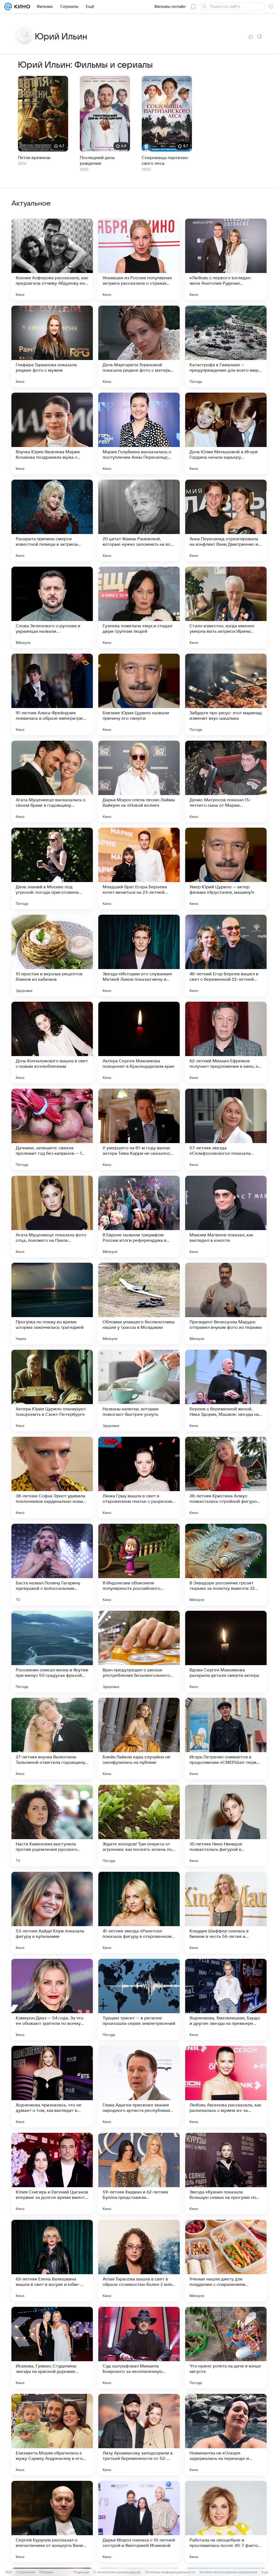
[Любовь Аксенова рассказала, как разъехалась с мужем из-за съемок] (226, 2087)
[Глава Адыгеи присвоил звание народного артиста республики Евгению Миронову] (139, 2087)
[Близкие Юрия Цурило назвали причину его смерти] (139, 694)
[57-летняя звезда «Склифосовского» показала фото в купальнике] (226, 1129)
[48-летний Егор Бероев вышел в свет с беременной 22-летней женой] (226, 955)
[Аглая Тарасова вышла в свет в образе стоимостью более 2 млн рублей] (139, 2261)
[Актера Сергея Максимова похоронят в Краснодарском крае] (139, 1042)
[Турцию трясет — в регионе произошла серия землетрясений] (139, 2000)
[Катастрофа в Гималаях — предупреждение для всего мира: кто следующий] (226, 346)
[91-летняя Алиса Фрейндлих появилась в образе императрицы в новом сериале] (52, 694)
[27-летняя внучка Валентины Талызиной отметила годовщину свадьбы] (52, 1739)
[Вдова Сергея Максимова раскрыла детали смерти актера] (226, 1652)
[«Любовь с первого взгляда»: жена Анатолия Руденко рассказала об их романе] (226, 259)
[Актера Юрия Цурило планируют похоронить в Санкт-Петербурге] (52, 1391)
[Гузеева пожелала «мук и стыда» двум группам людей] (139, 607)
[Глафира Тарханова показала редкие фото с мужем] (52, 346)
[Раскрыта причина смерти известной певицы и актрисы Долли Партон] (52, 520)
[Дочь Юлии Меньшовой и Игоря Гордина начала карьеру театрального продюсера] (226, 433)
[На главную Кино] (21, 7)
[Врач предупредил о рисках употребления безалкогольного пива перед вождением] (139, 1652)
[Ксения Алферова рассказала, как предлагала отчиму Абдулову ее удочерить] (52, 259)
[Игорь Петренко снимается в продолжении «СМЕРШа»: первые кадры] (226, 1739)
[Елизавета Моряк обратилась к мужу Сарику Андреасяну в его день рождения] (52, 2435)
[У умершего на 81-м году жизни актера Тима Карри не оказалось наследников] (139, 1129)
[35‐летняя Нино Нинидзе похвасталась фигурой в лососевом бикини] (226, 1826)
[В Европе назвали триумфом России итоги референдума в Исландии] (139, 1216)
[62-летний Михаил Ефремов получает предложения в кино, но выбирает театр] (226, 1042)
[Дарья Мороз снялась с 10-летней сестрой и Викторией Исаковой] (139, 2522)
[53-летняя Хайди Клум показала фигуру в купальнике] (52, 1913)
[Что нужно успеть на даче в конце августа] (226, 2348)
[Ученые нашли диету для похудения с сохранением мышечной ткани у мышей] (226, 2261)
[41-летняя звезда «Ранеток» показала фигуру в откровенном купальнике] (139, 1913)
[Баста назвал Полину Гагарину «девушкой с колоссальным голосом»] (52, 1565)
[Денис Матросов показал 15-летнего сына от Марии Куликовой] (226, 781)
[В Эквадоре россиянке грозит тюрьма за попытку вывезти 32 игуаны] (226, 1565)
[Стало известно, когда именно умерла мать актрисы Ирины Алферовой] (226, 607)
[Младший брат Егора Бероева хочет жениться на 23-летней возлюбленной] (139, 868)
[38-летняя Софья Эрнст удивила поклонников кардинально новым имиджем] (52, 1478)
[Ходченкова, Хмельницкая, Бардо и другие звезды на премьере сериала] (226, 2000)
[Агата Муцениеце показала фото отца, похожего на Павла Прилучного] (52, 1216)
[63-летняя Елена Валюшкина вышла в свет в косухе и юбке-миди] (52, 2261)
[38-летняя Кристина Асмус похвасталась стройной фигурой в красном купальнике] (226, 1478)
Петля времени (34, 158)
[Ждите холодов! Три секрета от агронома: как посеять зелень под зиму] (139, 1826)
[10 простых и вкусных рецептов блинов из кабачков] (52, 955)
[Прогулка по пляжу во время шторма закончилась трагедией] (52, 1303)
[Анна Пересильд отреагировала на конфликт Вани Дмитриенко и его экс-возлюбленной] (226, 520)
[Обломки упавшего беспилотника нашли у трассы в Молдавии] (139, 1303)
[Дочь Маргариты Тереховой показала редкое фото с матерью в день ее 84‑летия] (139, 346)
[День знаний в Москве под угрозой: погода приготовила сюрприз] (52, 868)
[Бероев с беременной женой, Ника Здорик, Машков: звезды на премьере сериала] (226, 1391)
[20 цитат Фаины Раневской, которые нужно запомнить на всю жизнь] (139, 520)
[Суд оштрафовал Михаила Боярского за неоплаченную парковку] (139, 2348)
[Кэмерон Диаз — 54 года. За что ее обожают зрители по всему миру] (52, 2000)
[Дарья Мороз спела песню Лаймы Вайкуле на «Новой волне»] (139, 781)
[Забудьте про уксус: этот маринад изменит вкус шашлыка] (226, 694)
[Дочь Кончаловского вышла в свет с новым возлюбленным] (52, 1042)
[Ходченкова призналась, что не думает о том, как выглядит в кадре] (52, 2087)
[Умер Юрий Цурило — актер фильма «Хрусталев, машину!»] (226, 868)
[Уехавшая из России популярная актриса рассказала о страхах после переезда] (139, 259)
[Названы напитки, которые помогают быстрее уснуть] (139, 1391)
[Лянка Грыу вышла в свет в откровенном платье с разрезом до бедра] (139, 1478)
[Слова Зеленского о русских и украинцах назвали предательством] (52, 607)
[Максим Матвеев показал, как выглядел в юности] (226, 1216)
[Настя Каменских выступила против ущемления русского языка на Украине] (52, 1826)
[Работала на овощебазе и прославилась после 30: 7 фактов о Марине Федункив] (226, 2522)
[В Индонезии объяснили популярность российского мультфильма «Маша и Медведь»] (139, 1565)
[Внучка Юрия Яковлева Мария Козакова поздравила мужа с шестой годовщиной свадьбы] (52, 433)
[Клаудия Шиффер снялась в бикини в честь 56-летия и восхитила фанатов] (226, 1913)
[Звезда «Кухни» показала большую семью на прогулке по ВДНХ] (226, 2174)
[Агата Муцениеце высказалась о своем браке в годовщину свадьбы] (52, 781)
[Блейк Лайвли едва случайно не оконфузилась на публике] (139, 1739)
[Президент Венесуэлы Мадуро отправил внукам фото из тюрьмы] (226, 1303)
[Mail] (8, 7)
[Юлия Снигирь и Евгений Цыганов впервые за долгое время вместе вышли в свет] (52, 2174)
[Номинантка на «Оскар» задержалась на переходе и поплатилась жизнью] (226, 2435)
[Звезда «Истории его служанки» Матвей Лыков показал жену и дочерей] (139, 955)
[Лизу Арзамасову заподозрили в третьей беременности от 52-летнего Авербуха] (139, 2435)
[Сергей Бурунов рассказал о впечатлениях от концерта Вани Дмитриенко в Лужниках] (52, 2522)
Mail (9, 2572)
